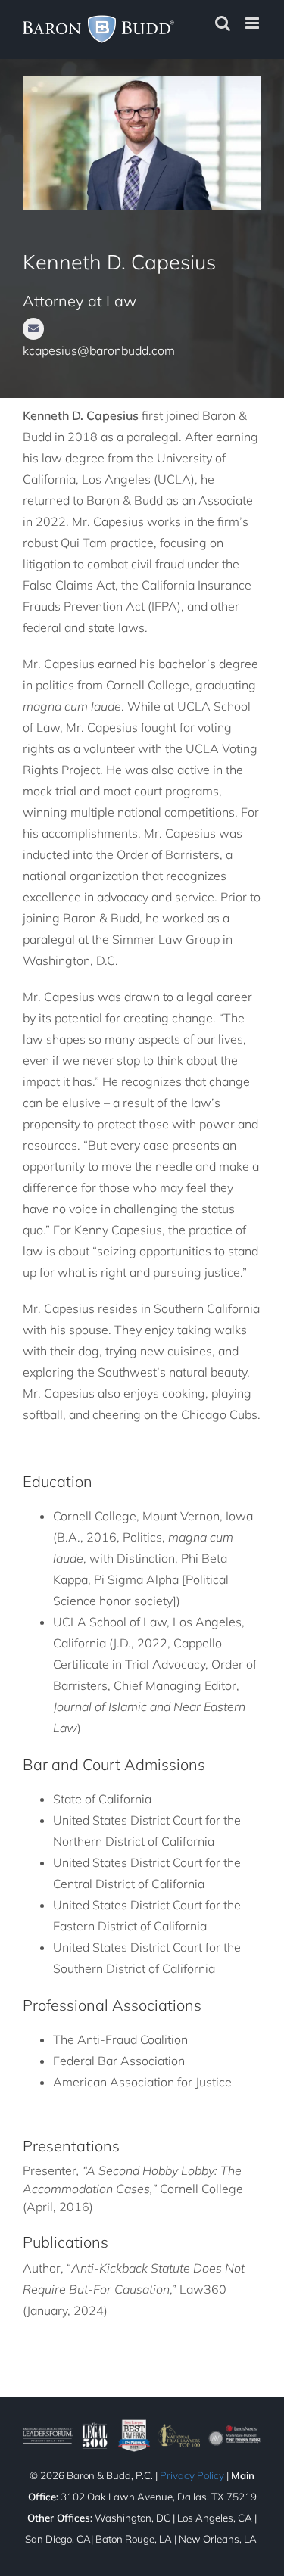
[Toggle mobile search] (223, 23)
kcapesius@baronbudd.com (99, 350)
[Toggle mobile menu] (253, 23)
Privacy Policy (192, 2475)
